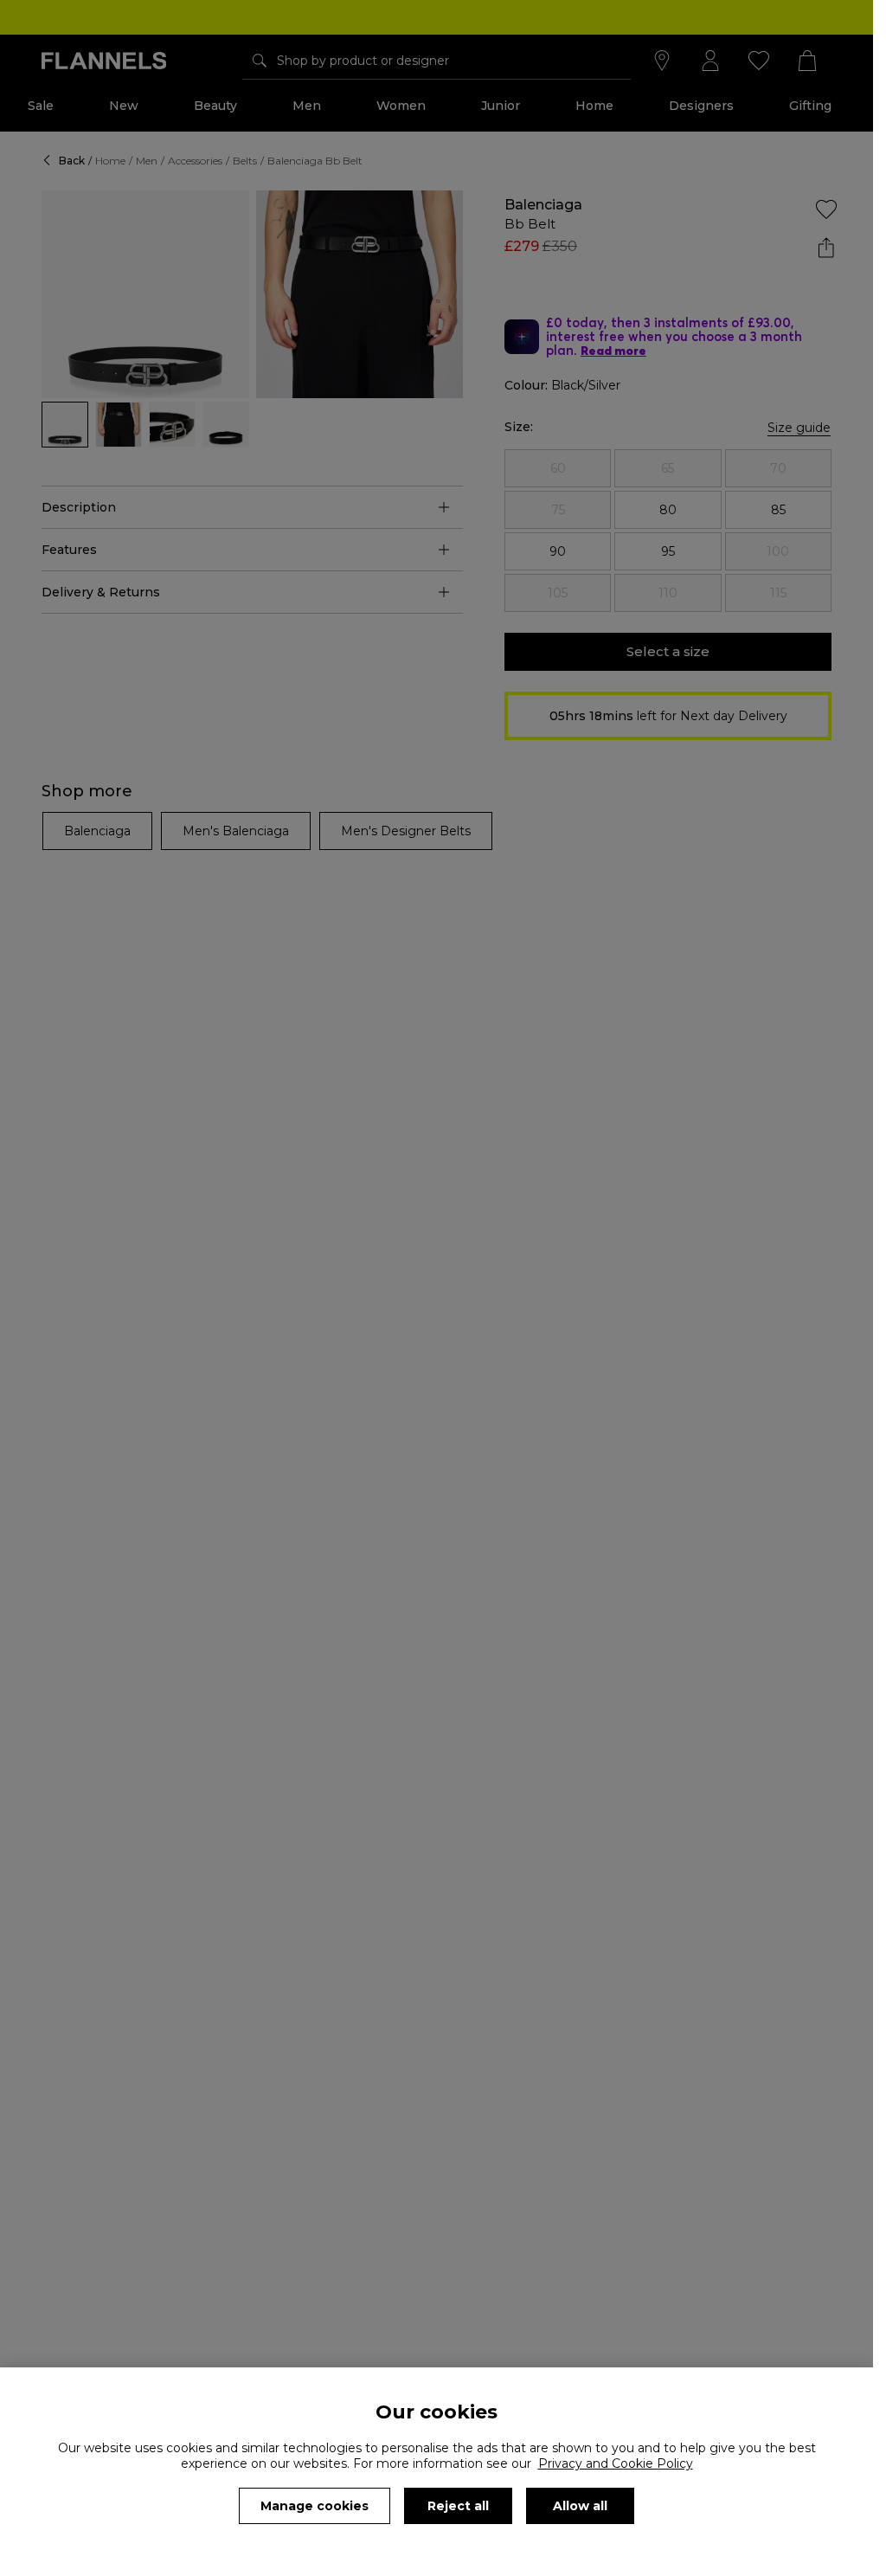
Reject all (458, 2506)
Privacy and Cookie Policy (616, 2463)
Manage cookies (315, 2506)
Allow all (580, 2506)
